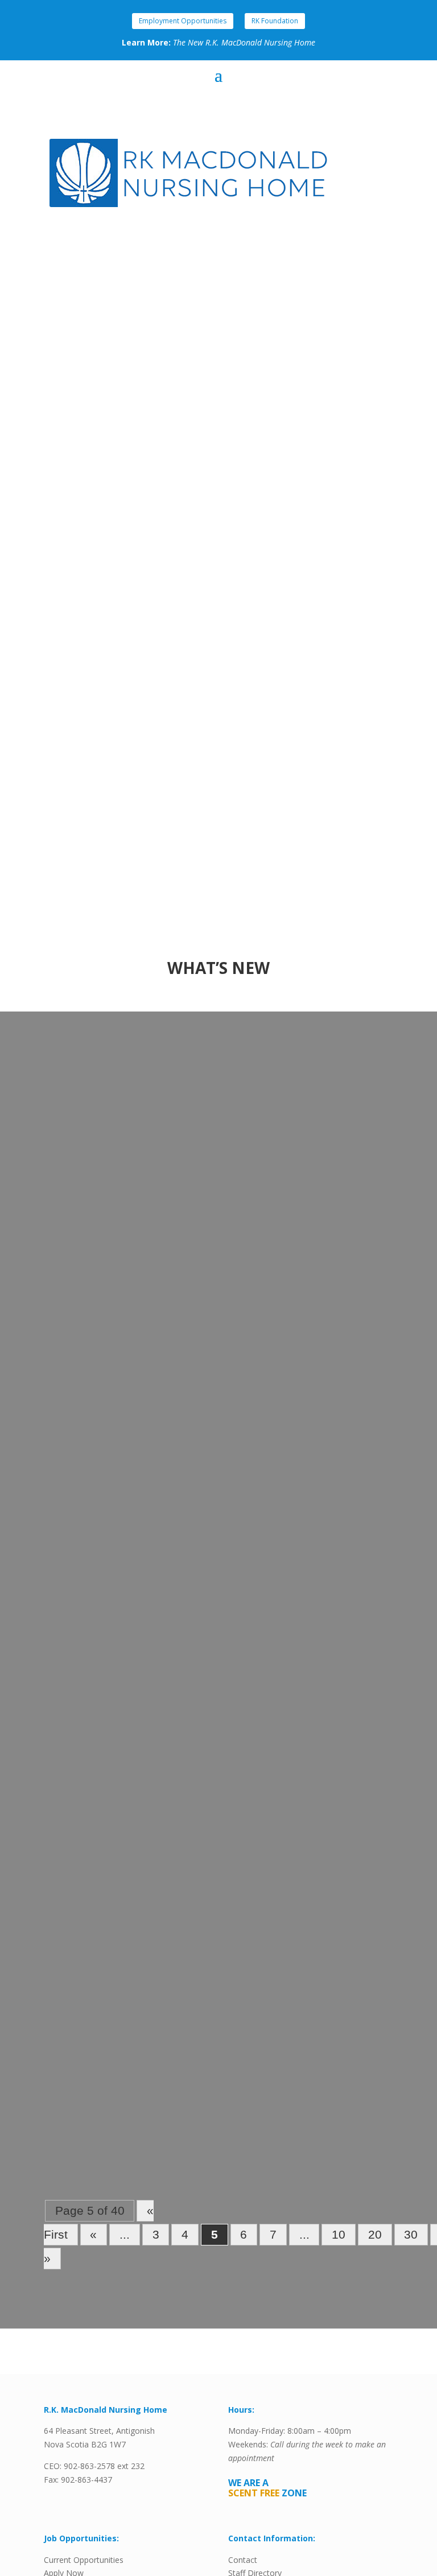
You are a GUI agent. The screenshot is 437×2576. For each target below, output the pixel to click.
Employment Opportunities (183, 21)
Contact (243, 2560)
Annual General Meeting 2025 (128, 1103)
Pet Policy (80, 1960)
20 (375, 2235)
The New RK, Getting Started (125, 1674)
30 (411, 2235)
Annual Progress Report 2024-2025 (140, 1389)
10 (339, 2235)
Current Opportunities (84, 2560)
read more (77, 1301)
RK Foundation (275, 21)
